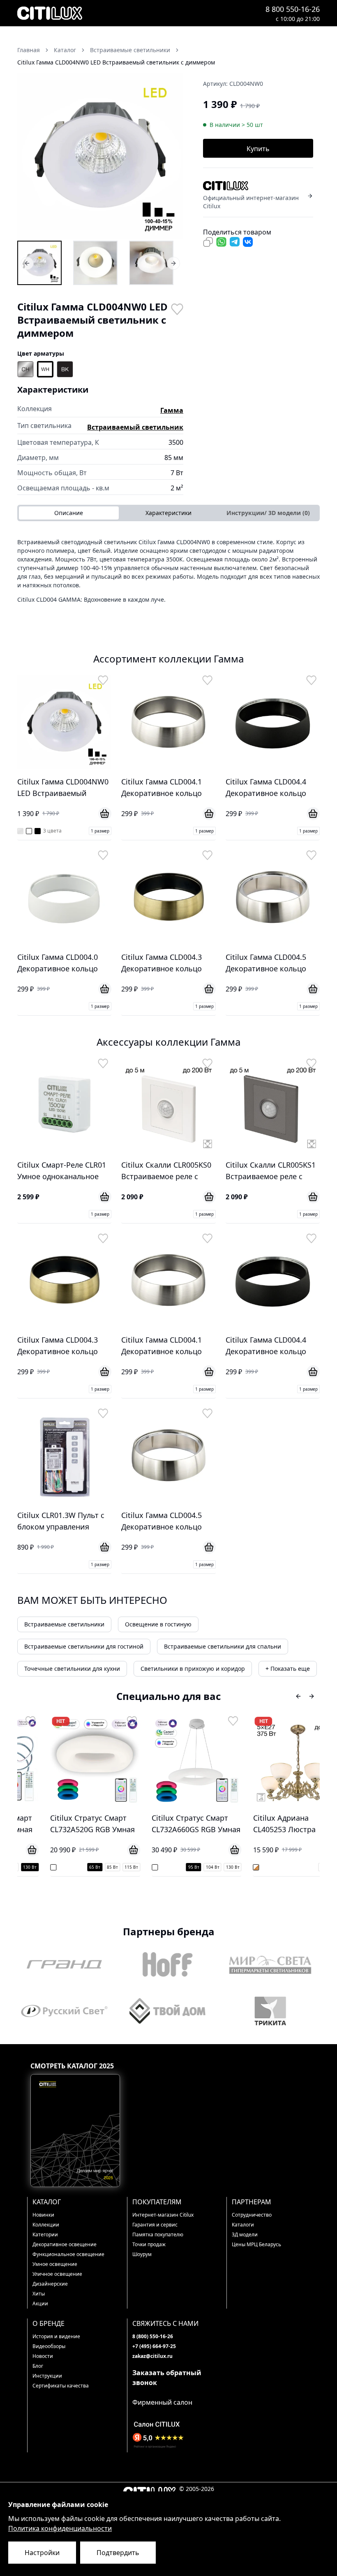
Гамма (172, 410)
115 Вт (108, 1867)
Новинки (43, 2215)
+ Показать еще (288, 1669)
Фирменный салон (162, 2402)
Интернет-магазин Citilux (163, 2215)
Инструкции (47, 2376)
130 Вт (209, 1867)
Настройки (42, 2553)
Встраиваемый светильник (135, 427)
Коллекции (46, 2225)
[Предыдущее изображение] (29, 156)
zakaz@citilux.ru (152, 2356)
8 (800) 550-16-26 (153, 2336)
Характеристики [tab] (168, 513)
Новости (43, 2356)
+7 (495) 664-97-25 (154, 2346)
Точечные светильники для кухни (72, 1669)
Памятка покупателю (158, 2234)
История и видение (56, 2336)
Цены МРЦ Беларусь (256, 2244)
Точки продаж (149, 2244)
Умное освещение (55, 2264)
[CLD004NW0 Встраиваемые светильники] (39, 263)
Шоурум (142, 2254)
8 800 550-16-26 (293, 9)
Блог (38, 2366)
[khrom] (25, 369)
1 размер (100, 831)
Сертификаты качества (61, 2386)
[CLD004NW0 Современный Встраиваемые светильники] (151, 263)
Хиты (39, 2294)
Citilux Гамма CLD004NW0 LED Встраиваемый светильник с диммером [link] (116, 62)
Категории (45, 2234)
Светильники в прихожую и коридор (193, 1669)
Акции (40, 2303)
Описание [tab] (69, 513)
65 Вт (72, 1867)
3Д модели (245, 2234)
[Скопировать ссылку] (208, 242)
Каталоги (243, 2225)
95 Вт (170, 1867)
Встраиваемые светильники (64, 1624)
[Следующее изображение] (172, 156)
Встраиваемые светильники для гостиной (84, 1646)
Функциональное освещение (68, 2254)
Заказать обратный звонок (167, 2378)
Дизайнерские (50, 2284)
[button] (100, 156)
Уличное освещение (57, 2274)
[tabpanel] (168, 574)
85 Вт (89, 1867)
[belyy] (45, 369)
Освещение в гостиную (158, 1624)
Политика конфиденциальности (60, 2528)
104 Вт (189, 1867)
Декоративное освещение (65, 2244)
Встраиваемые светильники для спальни (223, 1646)
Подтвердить (118, 2553)
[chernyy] (65, 369)
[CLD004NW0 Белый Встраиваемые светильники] (95, 263)
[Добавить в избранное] (177, 308)
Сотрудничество (252, 2215)
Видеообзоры (49, 2346)
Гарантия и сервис (155, 2225)
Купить (258, 149)
